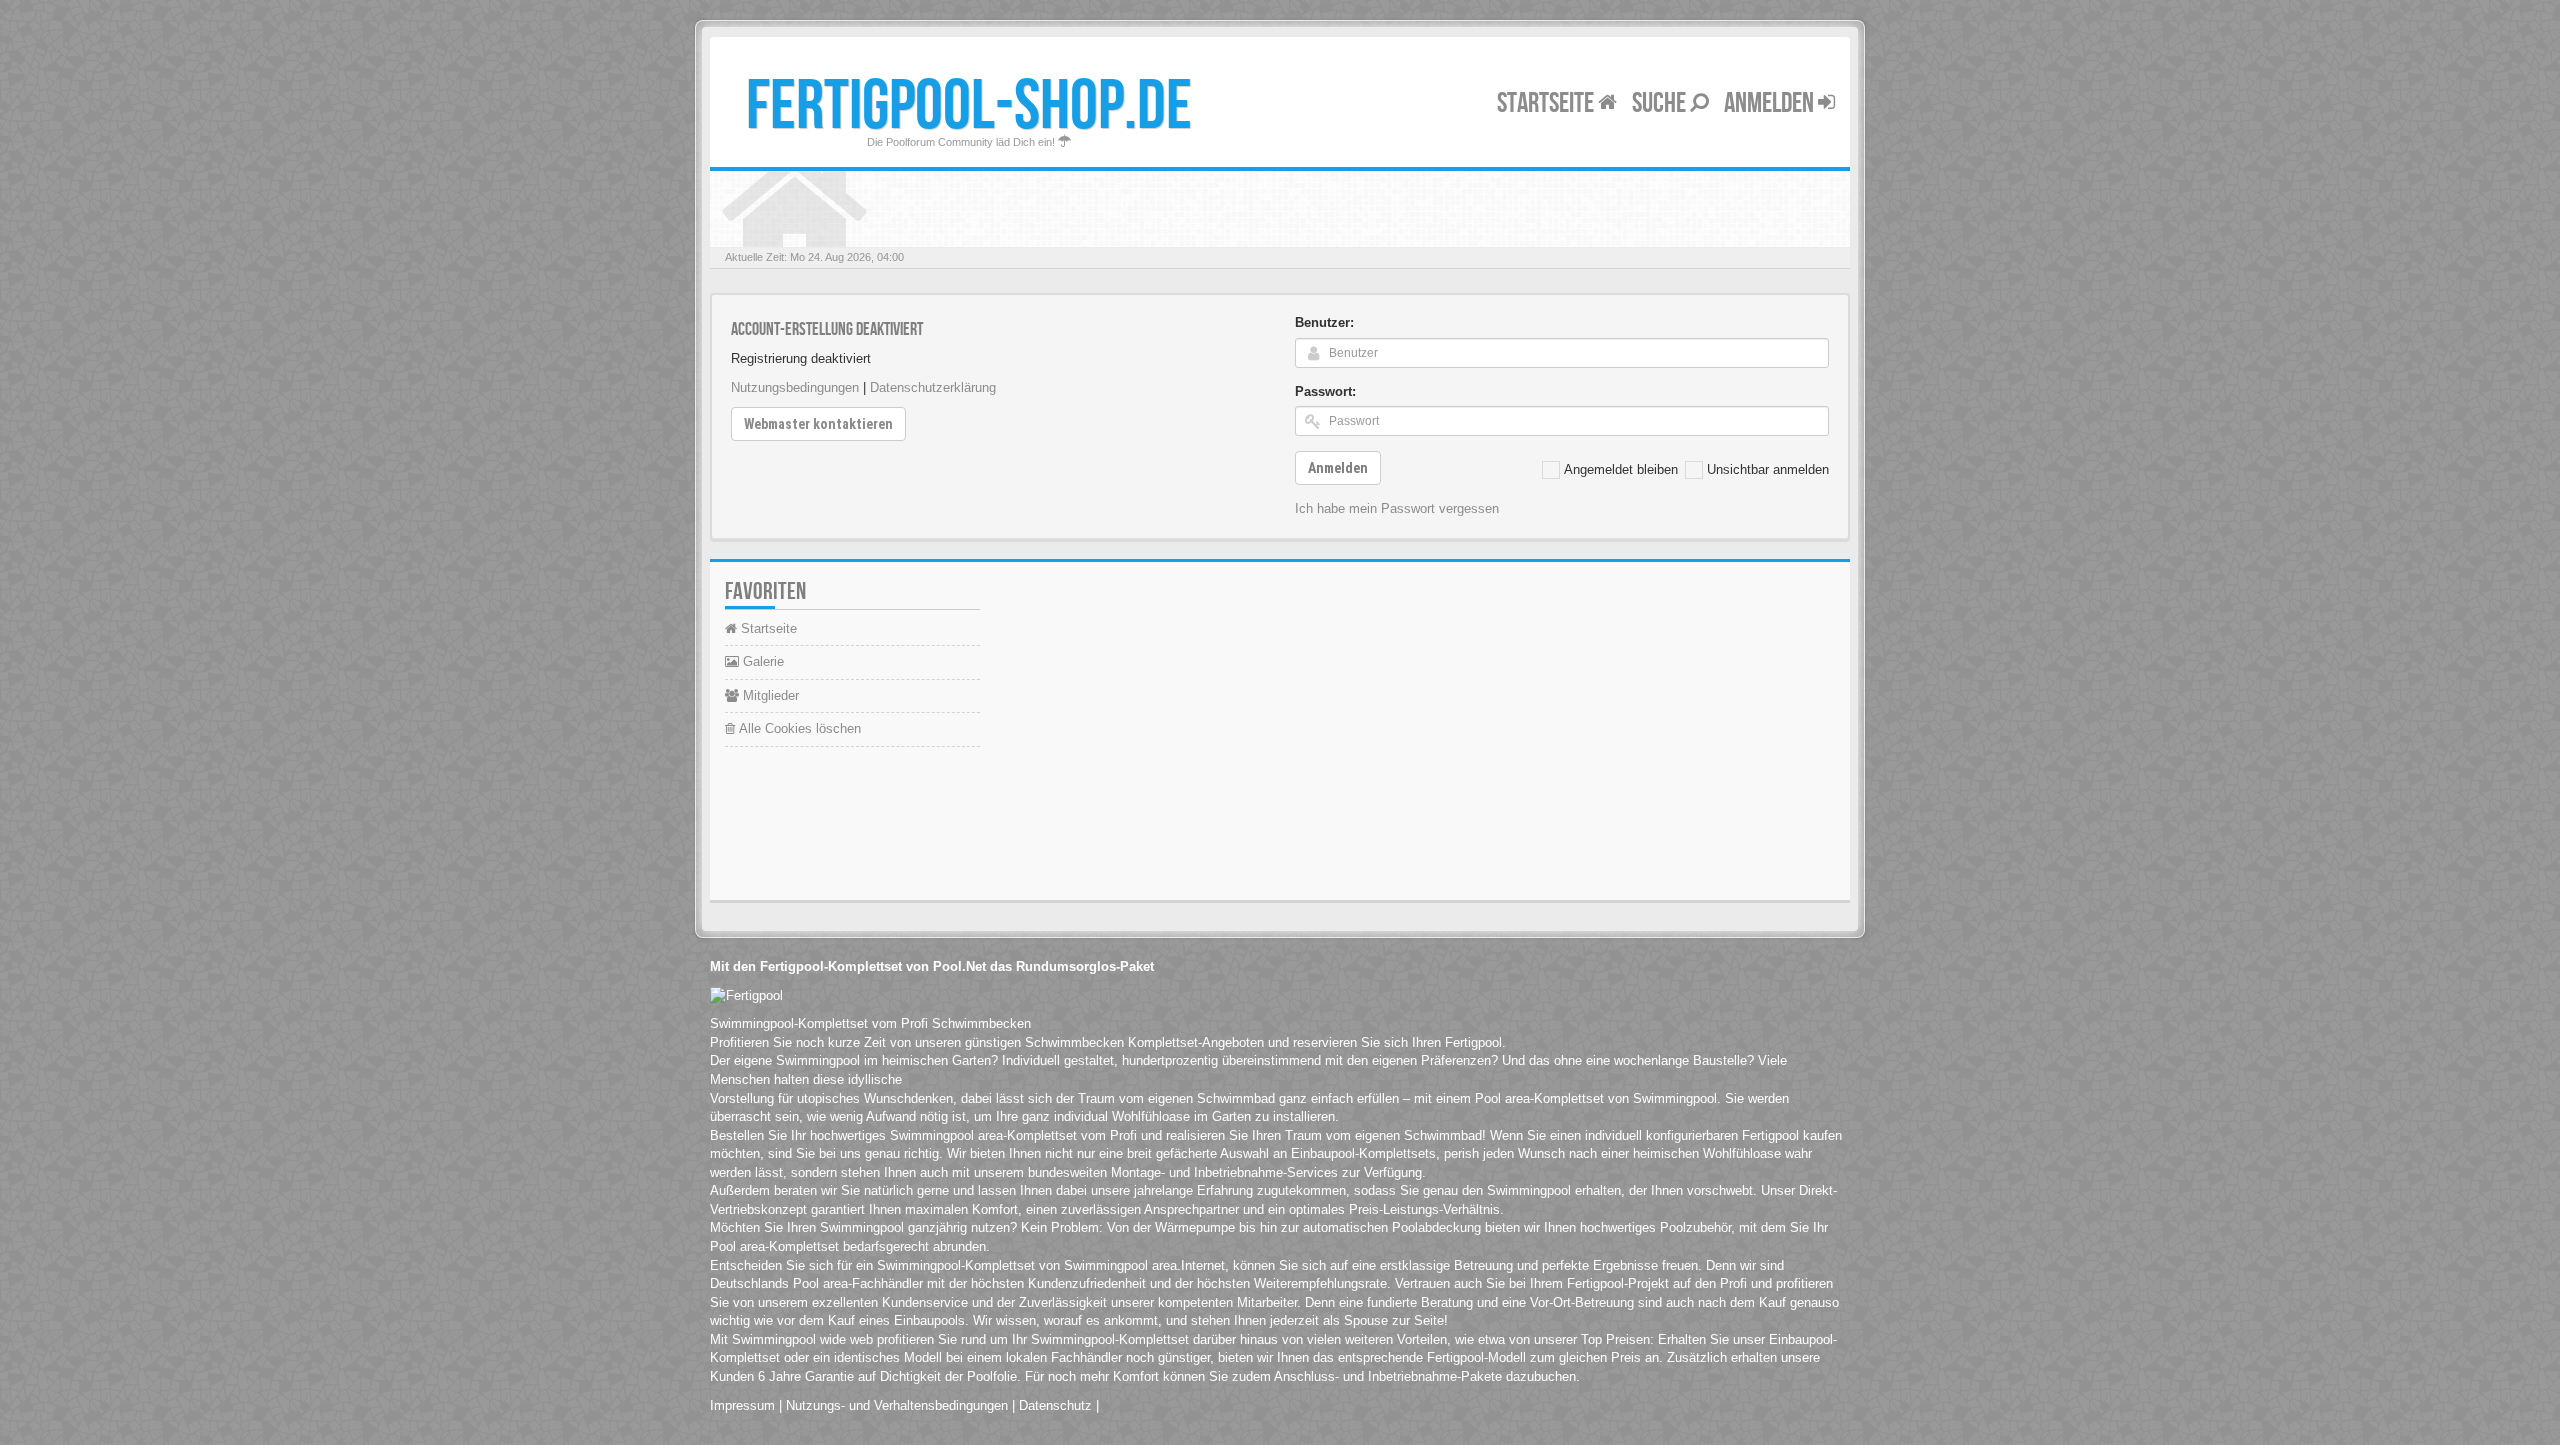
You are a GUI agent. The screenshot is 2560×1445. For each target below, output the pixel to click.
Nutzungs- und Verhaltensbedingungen (897, 1405)
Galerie (761, 661)
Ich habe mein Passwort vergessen (1397, 508)
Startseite (1547, 103)
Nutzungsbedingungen (795, 387)
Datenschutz (1055, 1405)
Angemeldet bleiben (1621, 469)
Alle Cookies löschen (798, 728)
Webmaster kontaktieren (818, 424)
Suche (1661, 103)
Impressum (742, 1405)
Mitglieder (769, 695)
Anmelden (1771, 103)
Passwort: (1325, 391)
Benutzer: (1324, 322)
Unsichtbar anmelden (1768, 469)
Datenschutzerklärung (933, 387)
